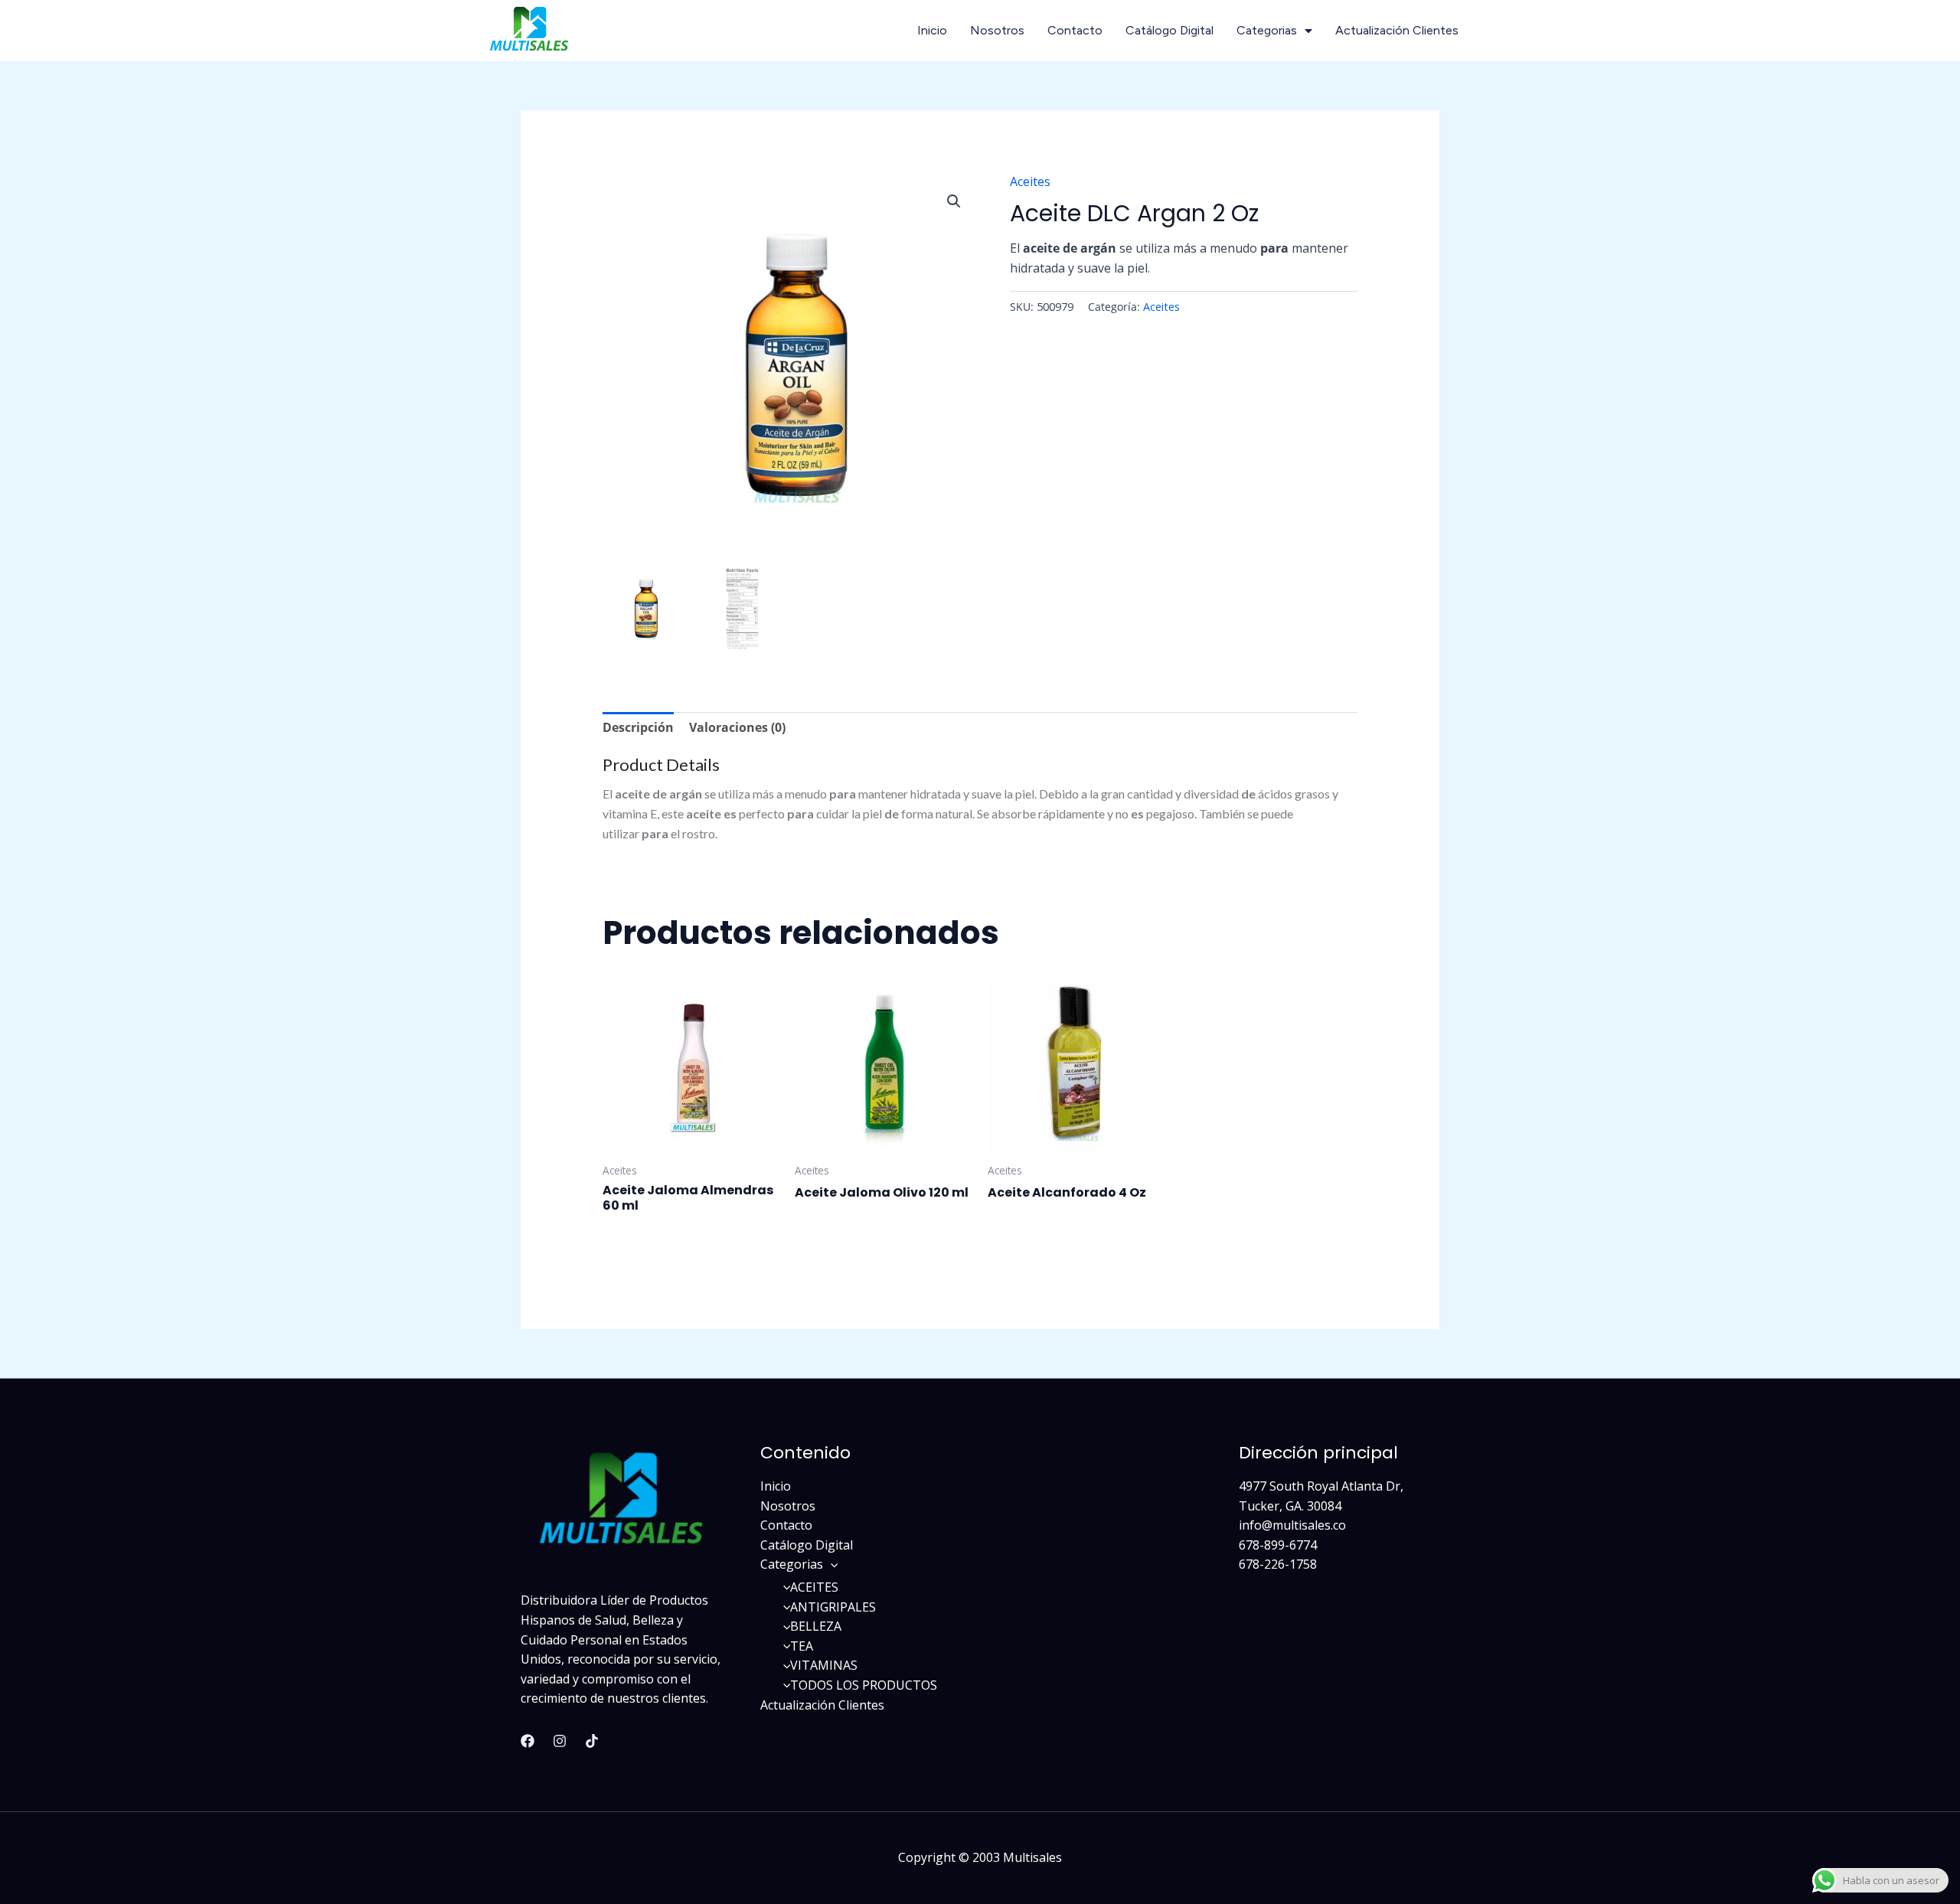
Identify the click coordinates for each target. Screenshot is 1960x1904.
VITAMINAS (824, 1665)
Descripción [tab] (638, 727)
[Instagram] (560, 1741)
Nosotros (997, 30)
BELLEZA (816, 1626)
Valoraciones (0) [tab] (737, 727)
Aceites (1030, 181)
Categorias (1267, 30)
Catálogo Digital (1169, 30)
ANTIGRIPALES (833, 1607)
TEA (802, 1646)
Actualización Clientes (1397, 30)
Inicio (932, 30)
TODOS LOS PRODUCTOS (864, 1685)
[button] (954, 201)
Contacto (1075, 30)
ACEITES (814, 1587)
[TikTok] (592, 1741)
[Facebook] (528, 1741)
